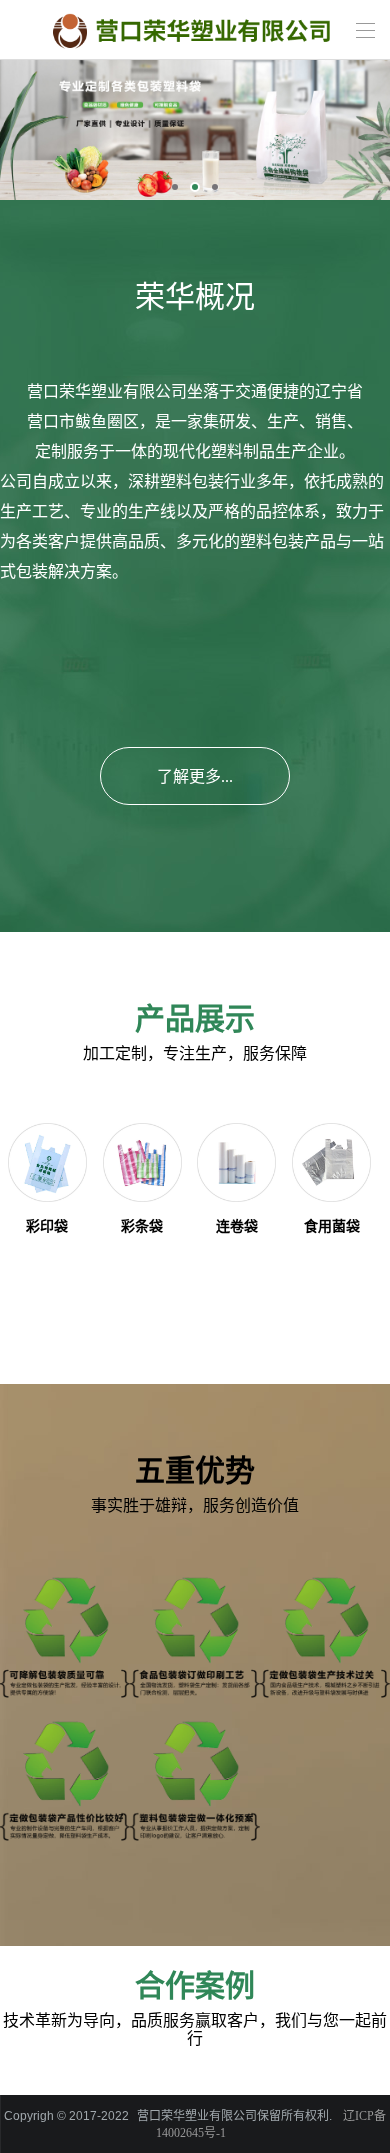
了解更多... (195, 776)
